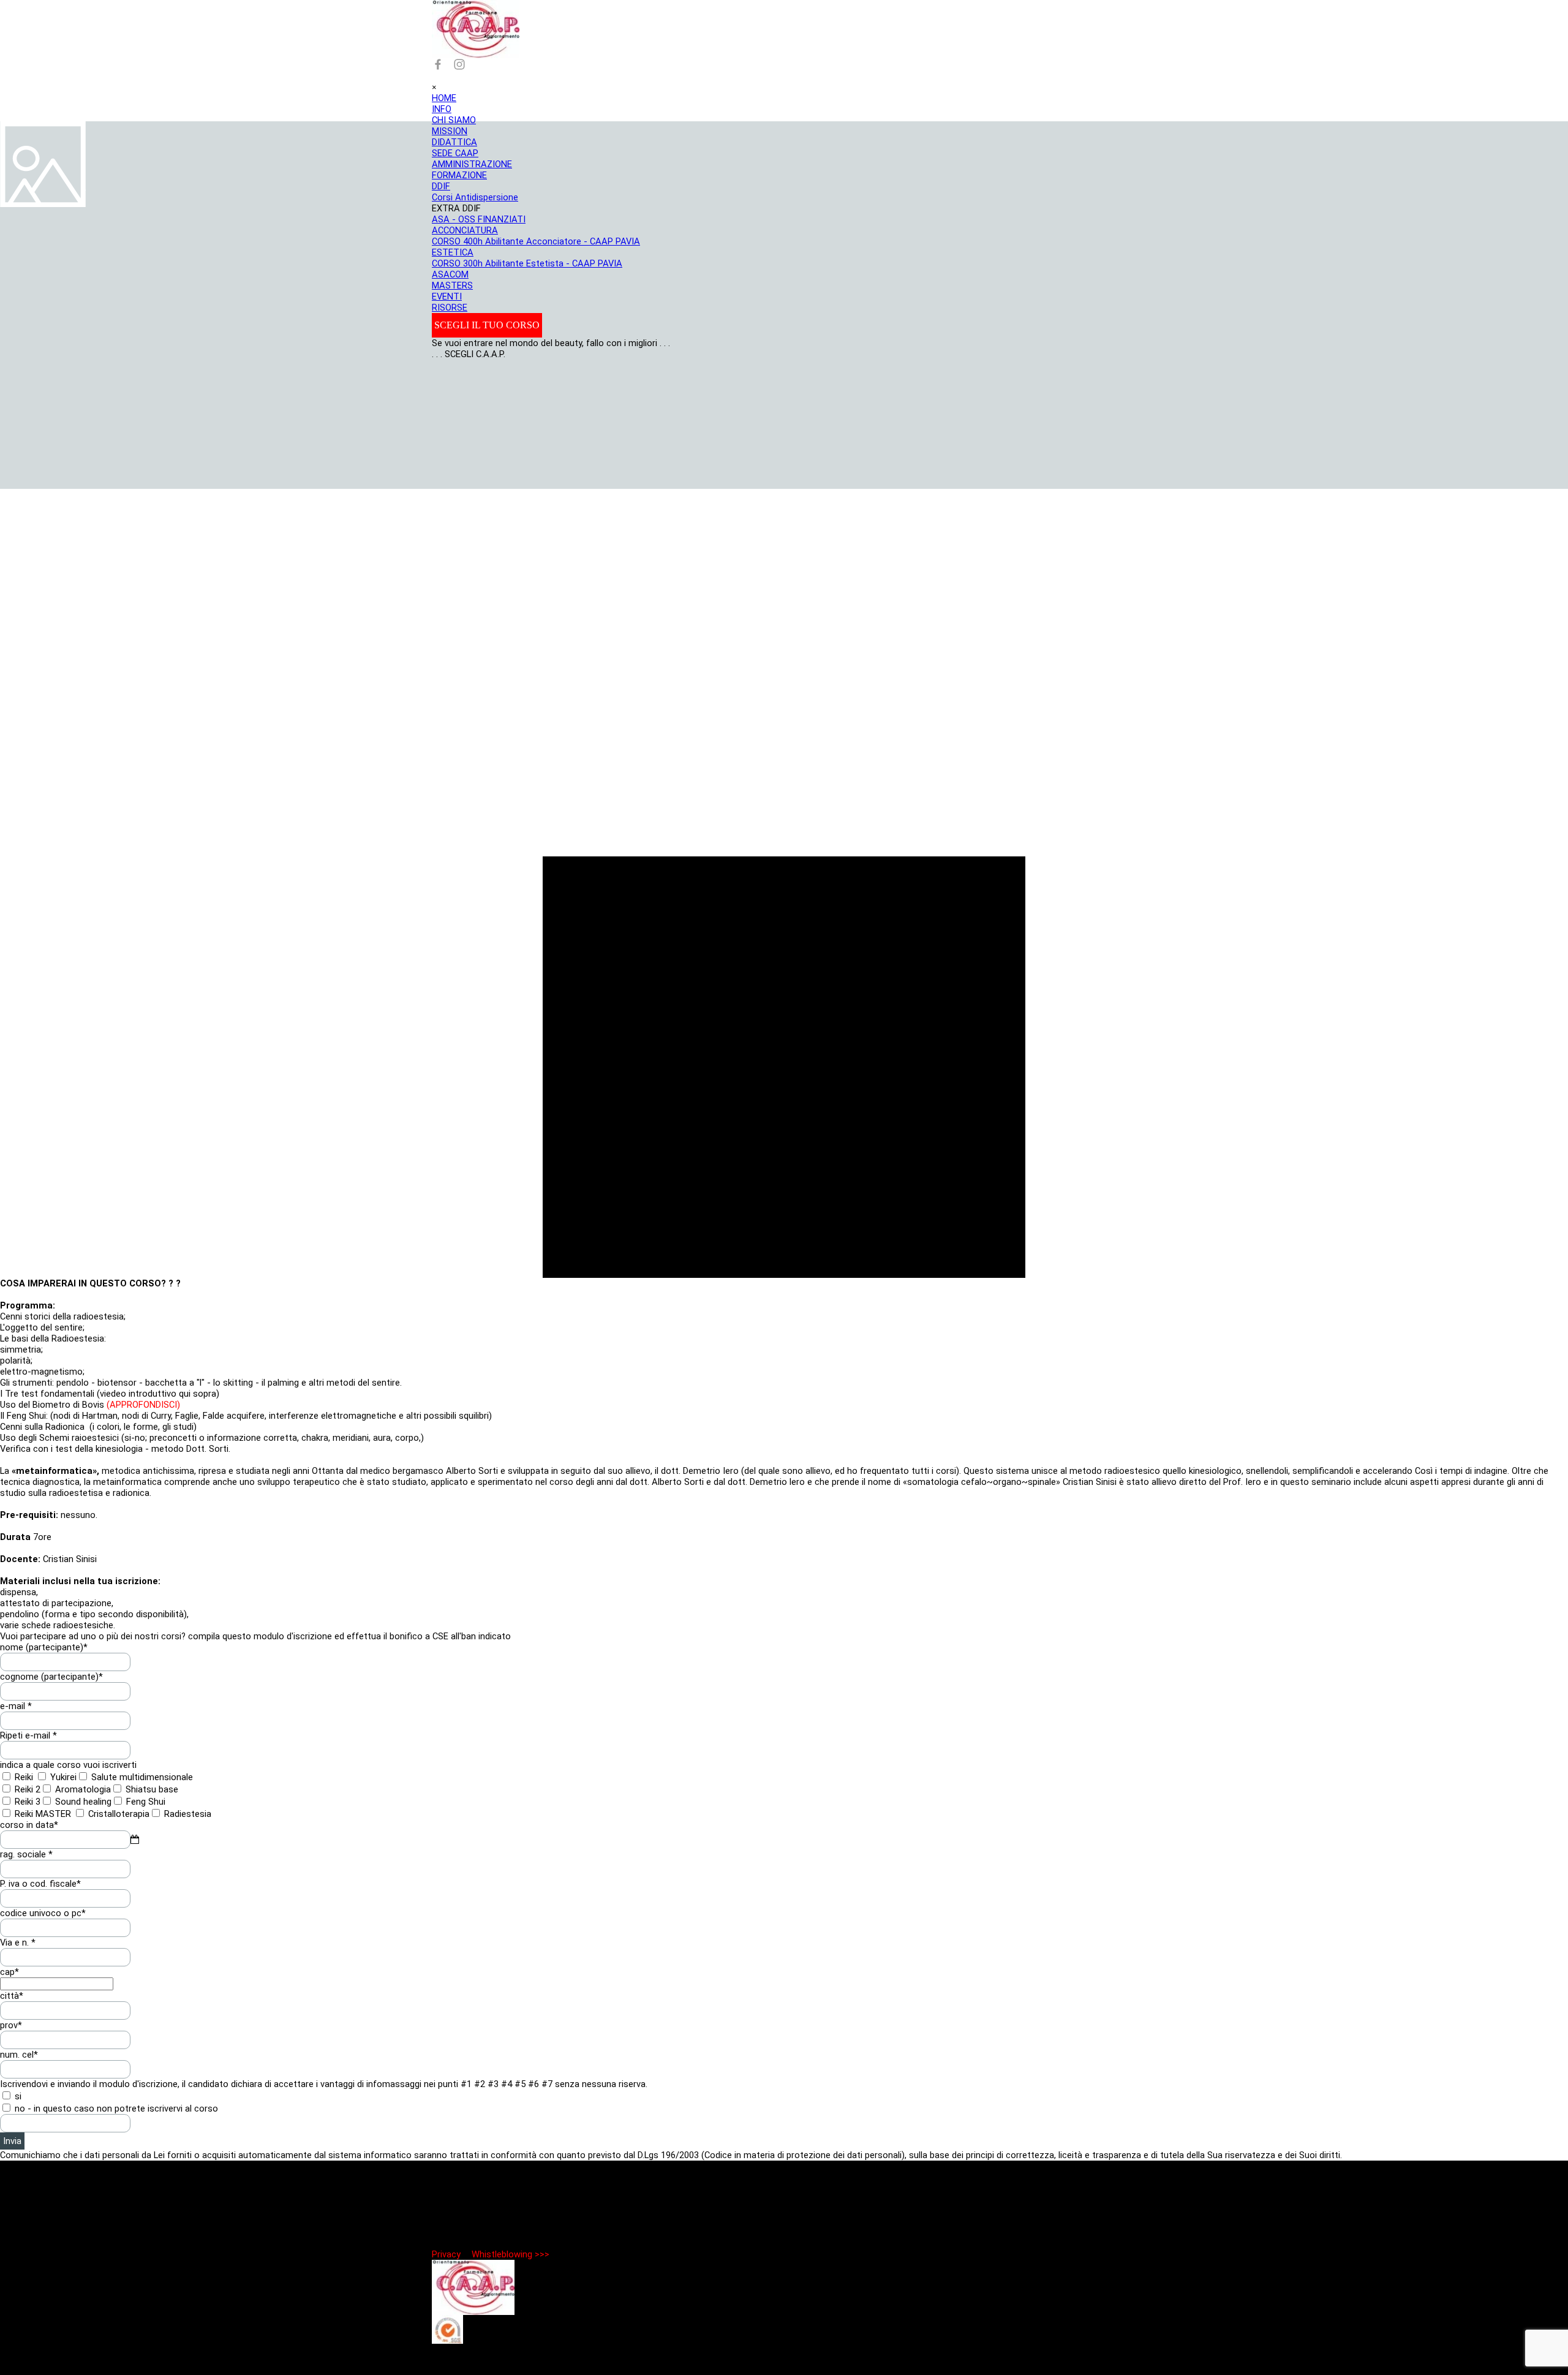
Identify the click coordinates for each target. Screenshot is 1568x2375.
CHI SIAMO (454, 120)
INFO (442, 109)
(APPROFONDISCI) (142, 1405)
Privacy (446, 2254)
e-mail (16, 1706)
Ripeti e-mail (28, 1735)
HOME (444, 98)
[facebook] (438, 64)
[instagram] (459, 64)
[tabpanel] (784, 1454)
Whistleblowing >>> (511, 2254)
